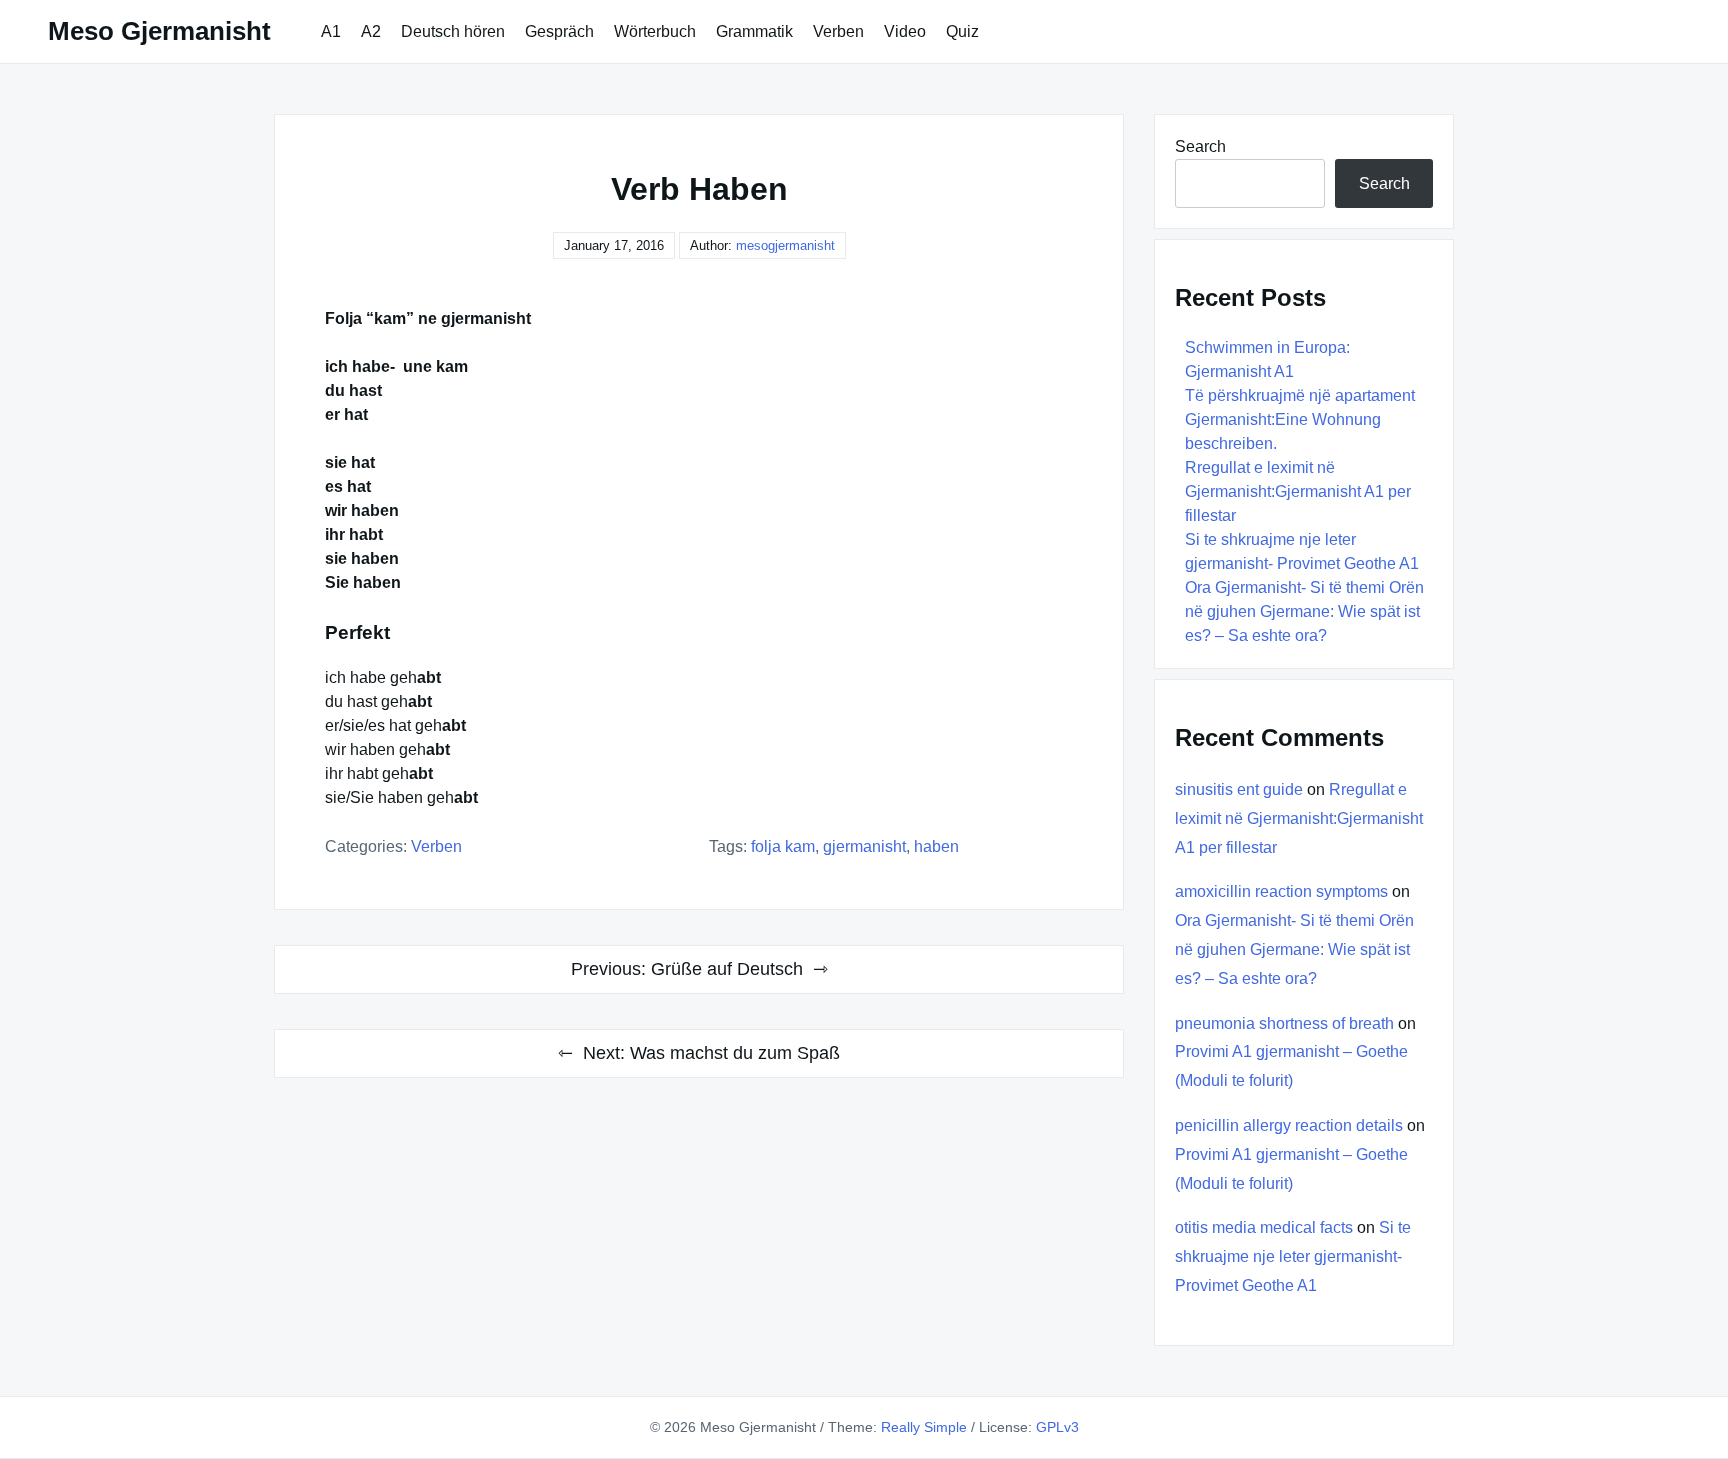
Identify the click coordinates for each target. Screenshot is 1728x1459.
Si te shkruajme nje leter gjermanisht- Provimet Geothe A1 (1293, 1256)
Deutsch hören (453, 31)
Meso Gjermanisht (159, 31)
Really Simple (924, 1427)
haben (936, 846)
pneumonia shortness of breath (1284, 1023)
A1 (331, 31)
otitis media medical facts (1264, 1227)
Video (905, 31)
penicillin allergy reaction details (1289, 1125)
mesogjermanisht (785, 245)
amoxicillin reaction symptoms (1281, 891)
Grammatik (754, 31)
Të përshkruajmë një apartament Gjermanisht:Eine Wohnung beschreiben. (1300, 419)
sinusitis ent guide (1239, 789)
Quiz (962, 31)
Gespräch (559, 31)
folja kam (783, 846)
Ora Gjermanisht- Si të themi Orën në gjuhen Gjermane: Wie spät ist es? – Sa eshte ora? (1304, 611)
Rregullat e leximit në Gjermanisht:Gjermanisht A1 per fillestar (1298, 491)
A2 (371, 31)
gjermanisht (864, 846)
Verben (838, 31)
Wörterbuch (655, 31)
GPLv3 (1057, 1427)
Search (1200, 146)
